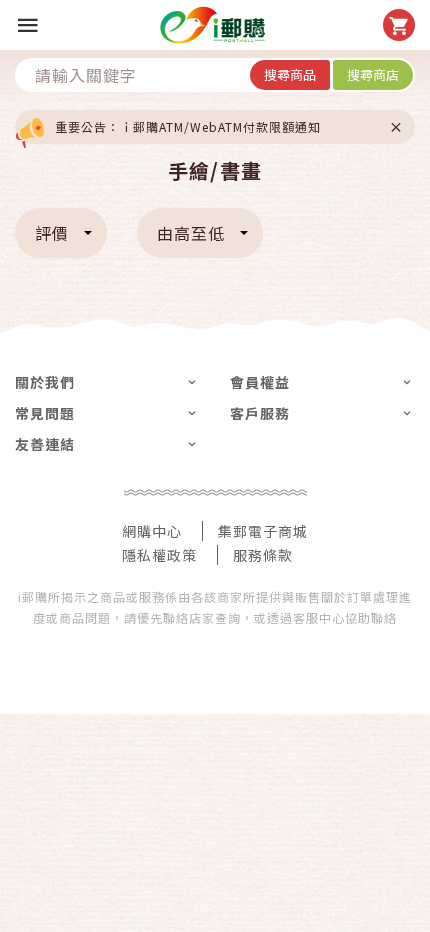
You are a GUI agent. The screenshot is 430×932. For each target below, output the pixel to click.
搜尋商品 (290, 74)
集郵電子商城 (263, 531)
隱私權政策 (159, 555)
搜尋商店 (373, 74)
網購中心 (152, 531)
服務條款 (263, 555)
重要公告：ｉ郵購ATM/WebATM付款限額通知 (188, 126)
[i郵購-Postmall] (212, 25)
